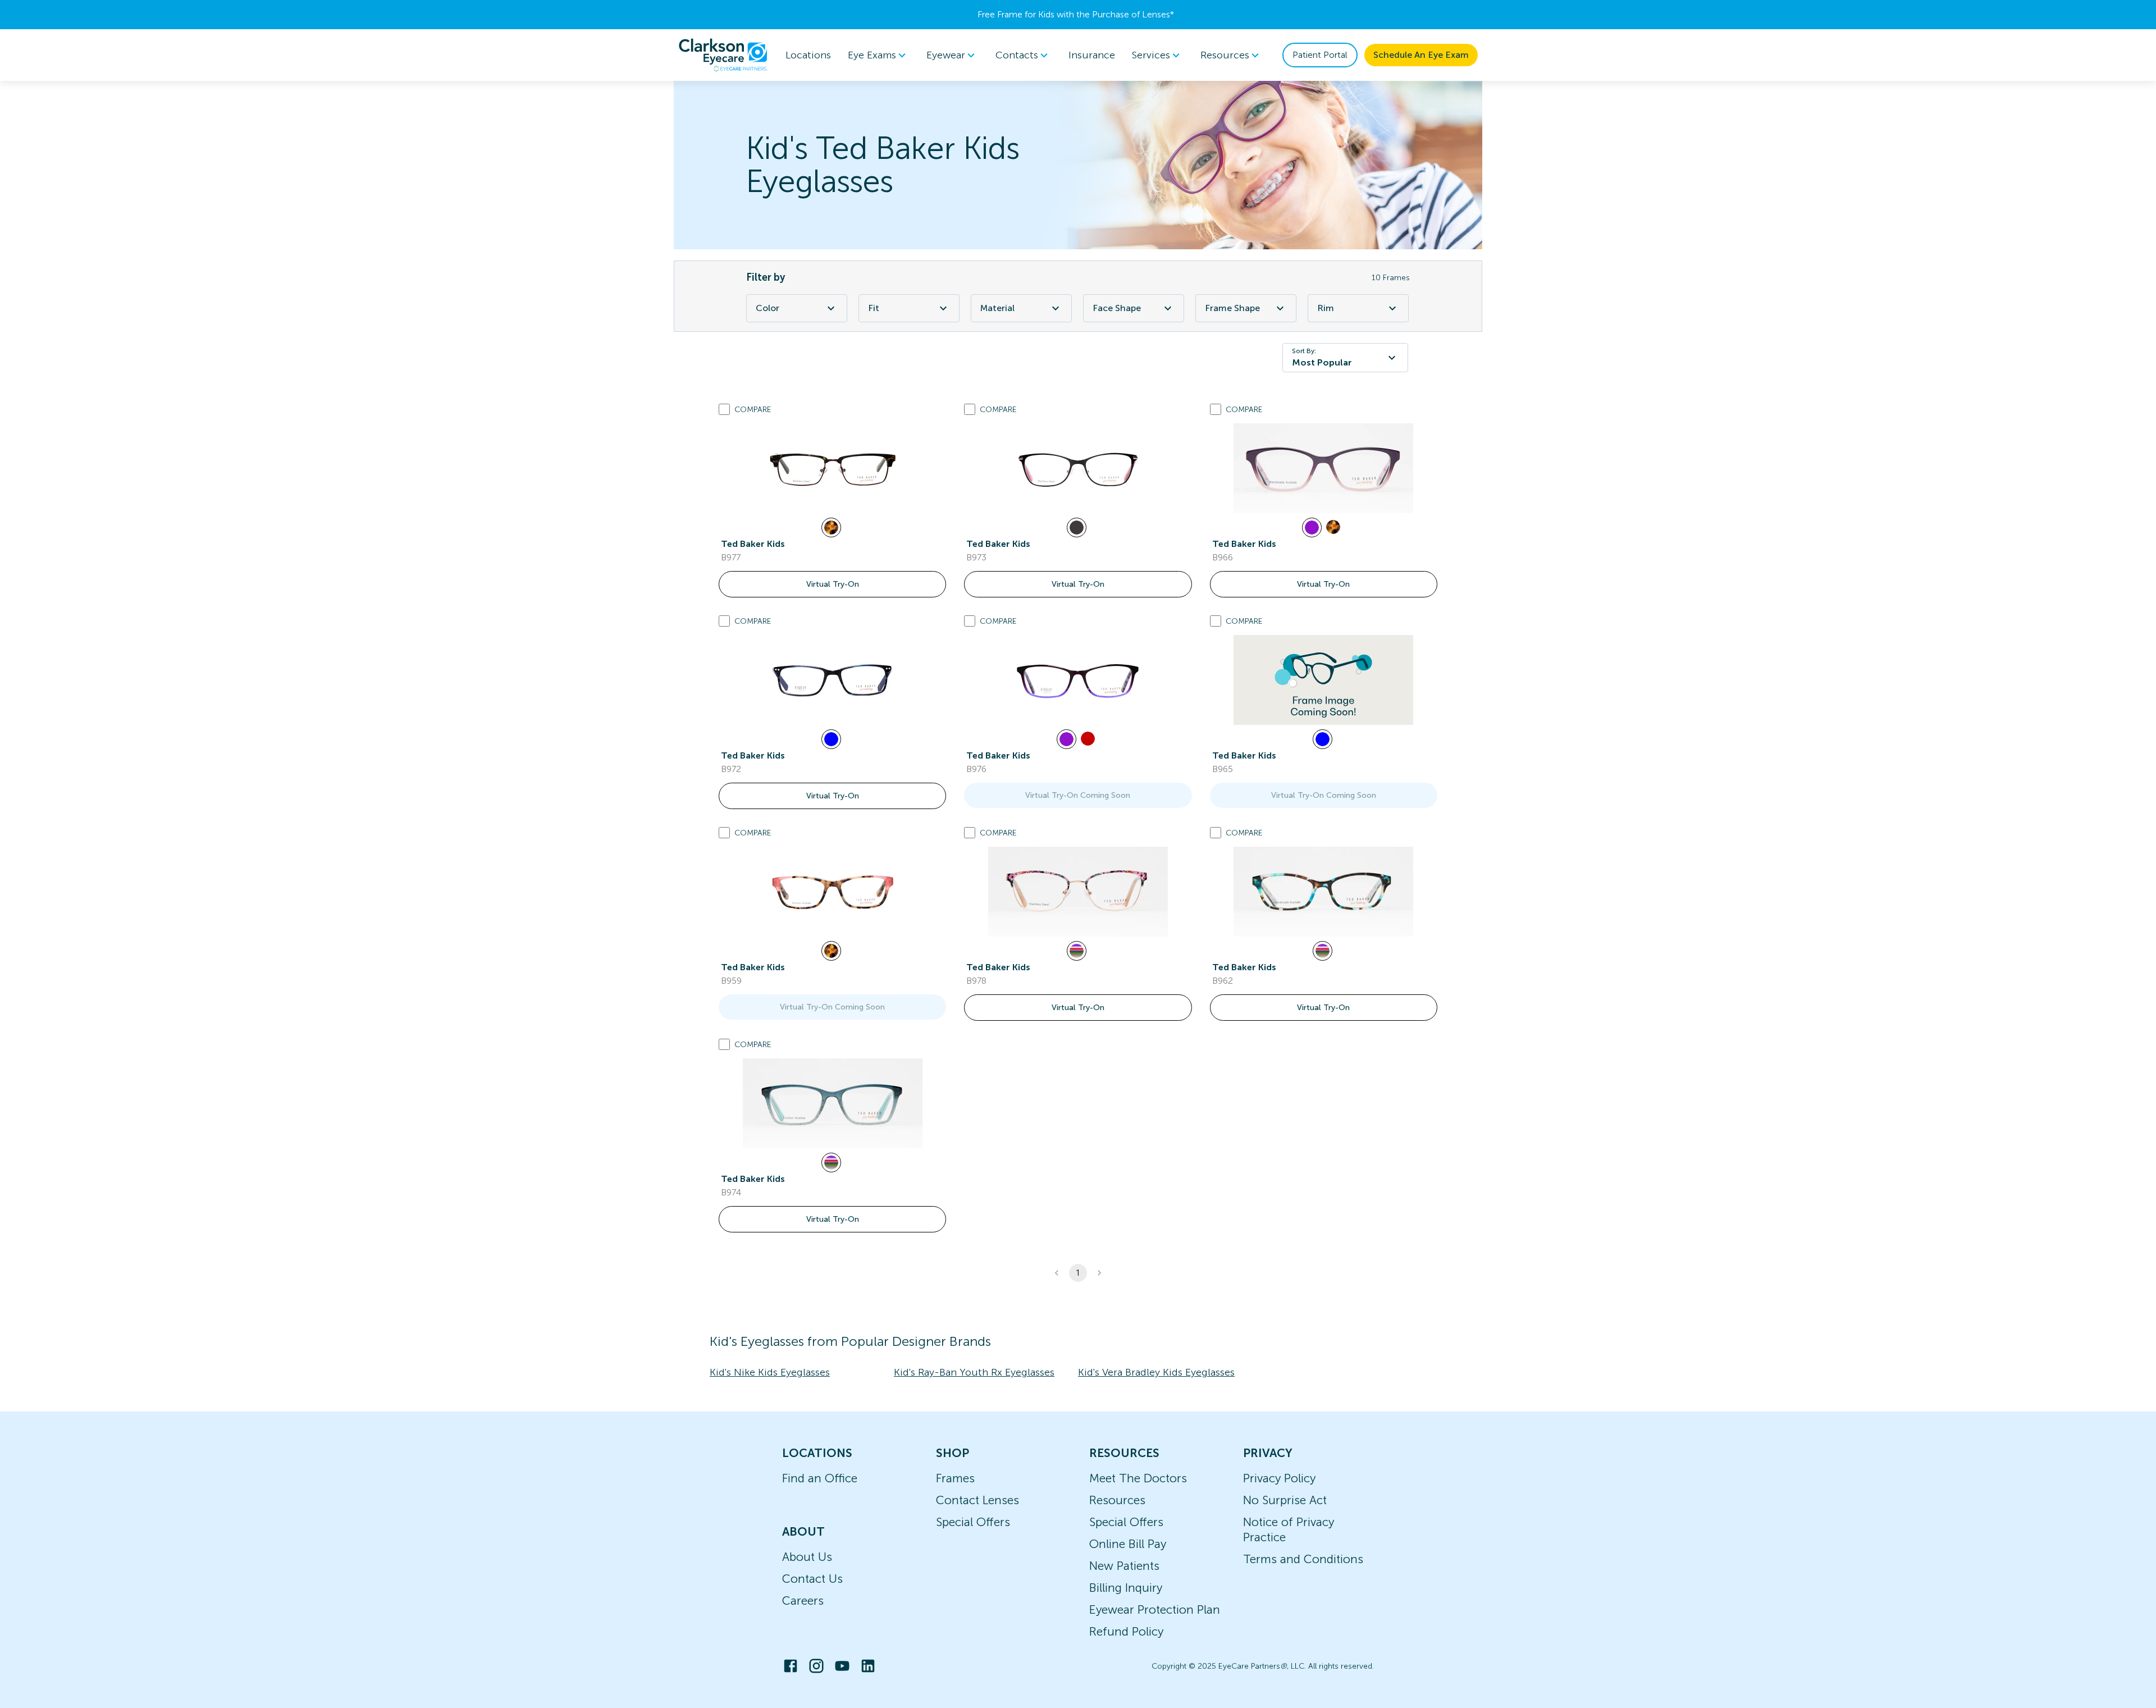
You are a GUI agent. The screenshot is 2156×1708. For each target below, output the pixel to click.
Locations (808, 55)
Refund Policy (1126, 1631)
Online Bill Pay (1128, 1544)
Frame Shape (1232, 308)
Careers (803, 1600)
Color (768, 308)
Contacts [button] (1017, 55)
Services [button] (1151, 55)
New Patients (1124, 1566)
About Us (807, 1557)
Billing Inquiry (1126, 1588)
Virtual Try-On (833, 584)
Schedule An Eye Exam (1421, 55)
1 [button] (1078, 1273)
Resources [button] (1225, 55)
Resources (1117, 1500)
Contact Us (812, 1579)
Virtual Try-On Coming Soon (1078, 795)
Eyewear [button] (946, 55)
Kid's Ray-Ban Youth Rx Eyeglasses (974, 1372)
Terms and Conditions (1303, 1559)
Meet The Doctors (1138, 1478)
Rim (1326, 308)
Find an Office (820, 1478)
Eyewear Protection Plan (1155, 1609)
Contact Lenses (977, 1500)
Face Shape (1117, 308)
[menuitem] (879, 55)
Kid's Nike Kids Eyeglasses (770, 1372)
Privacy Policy (1279, 1478)
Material (997, 308)
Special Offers (973, 1522)
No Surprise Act (1285, 1500)
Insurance (1092, 55)
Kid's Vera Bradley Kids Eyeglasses (1156, 1372)
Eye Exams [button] (872, 55)
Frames (955, 1478)
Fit (874, 308)
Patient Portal (1320, 55)
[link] (833, 468)
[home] (723, 55)
